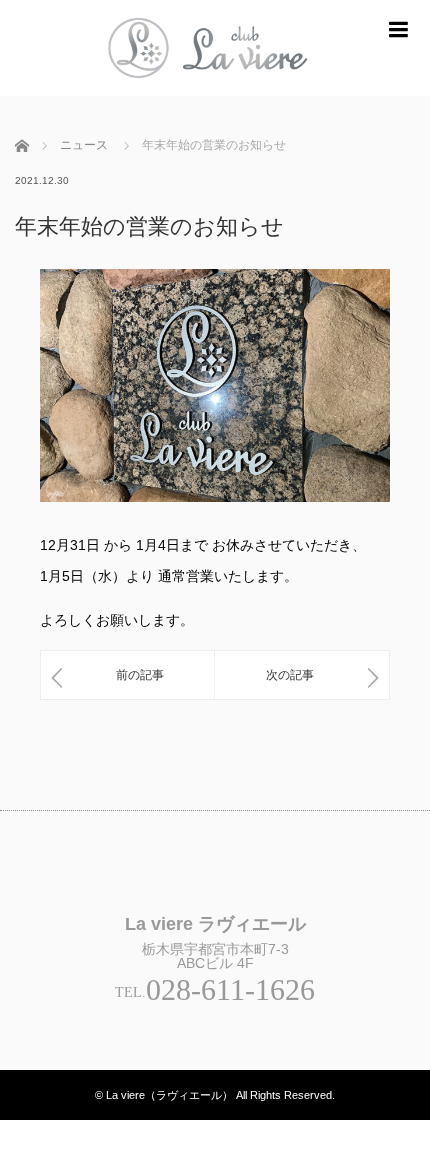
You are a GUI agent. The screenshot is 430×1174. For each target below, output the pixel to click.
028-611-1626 (230, 989)
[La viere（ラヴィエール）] (215, 87)
